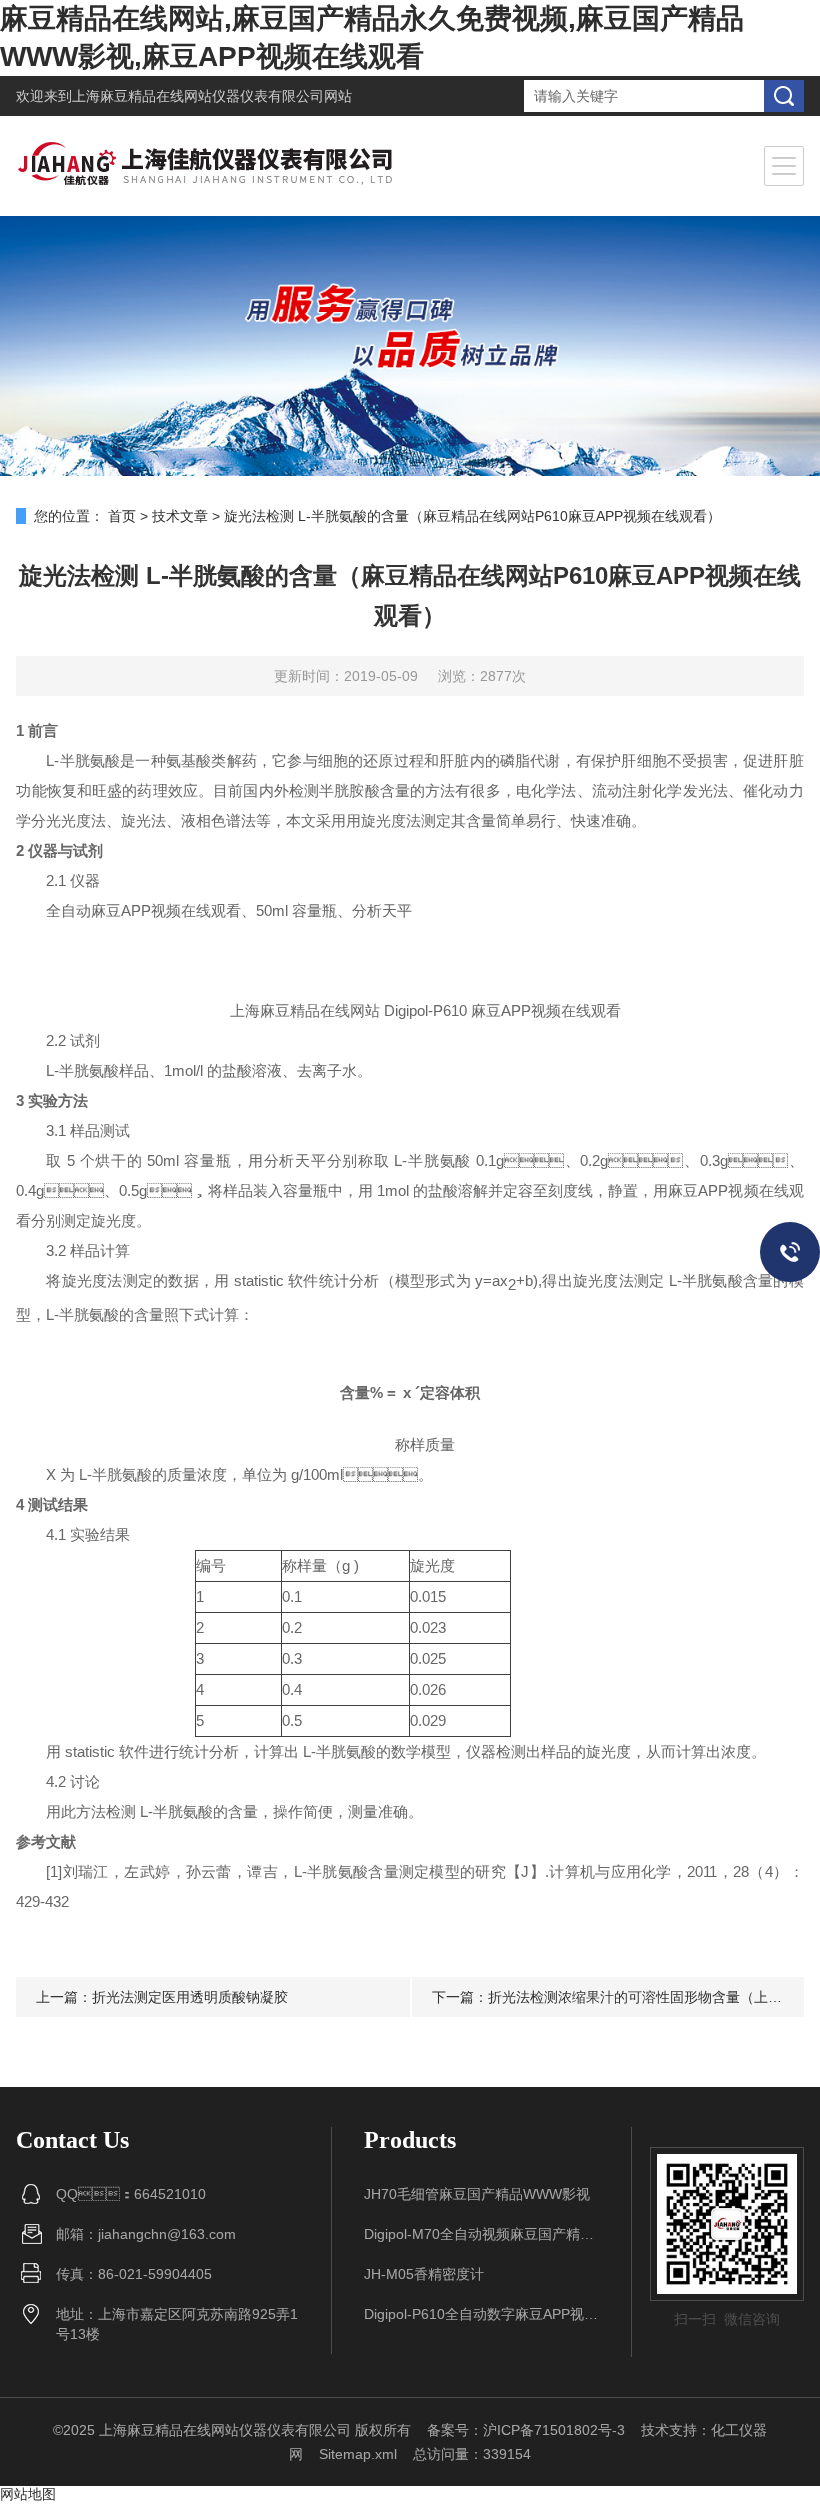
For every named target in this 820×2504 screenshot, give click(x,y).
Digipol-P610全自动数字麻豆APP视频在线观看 (482, 2314)
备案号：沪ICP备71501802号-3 (526, 2430)
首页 (122, 516)
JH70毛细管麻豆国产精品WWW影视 (477, 2194)
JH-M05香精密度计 (424, 2274)
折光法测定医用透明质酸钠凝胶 (190, 1997)
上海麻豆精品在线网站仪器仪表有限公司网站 (212, 96)
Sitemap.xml (358, 2454)
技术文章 (180, 516)
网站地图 (28, 2494)
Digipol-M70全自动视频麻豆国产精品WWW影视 (482, 2234)
